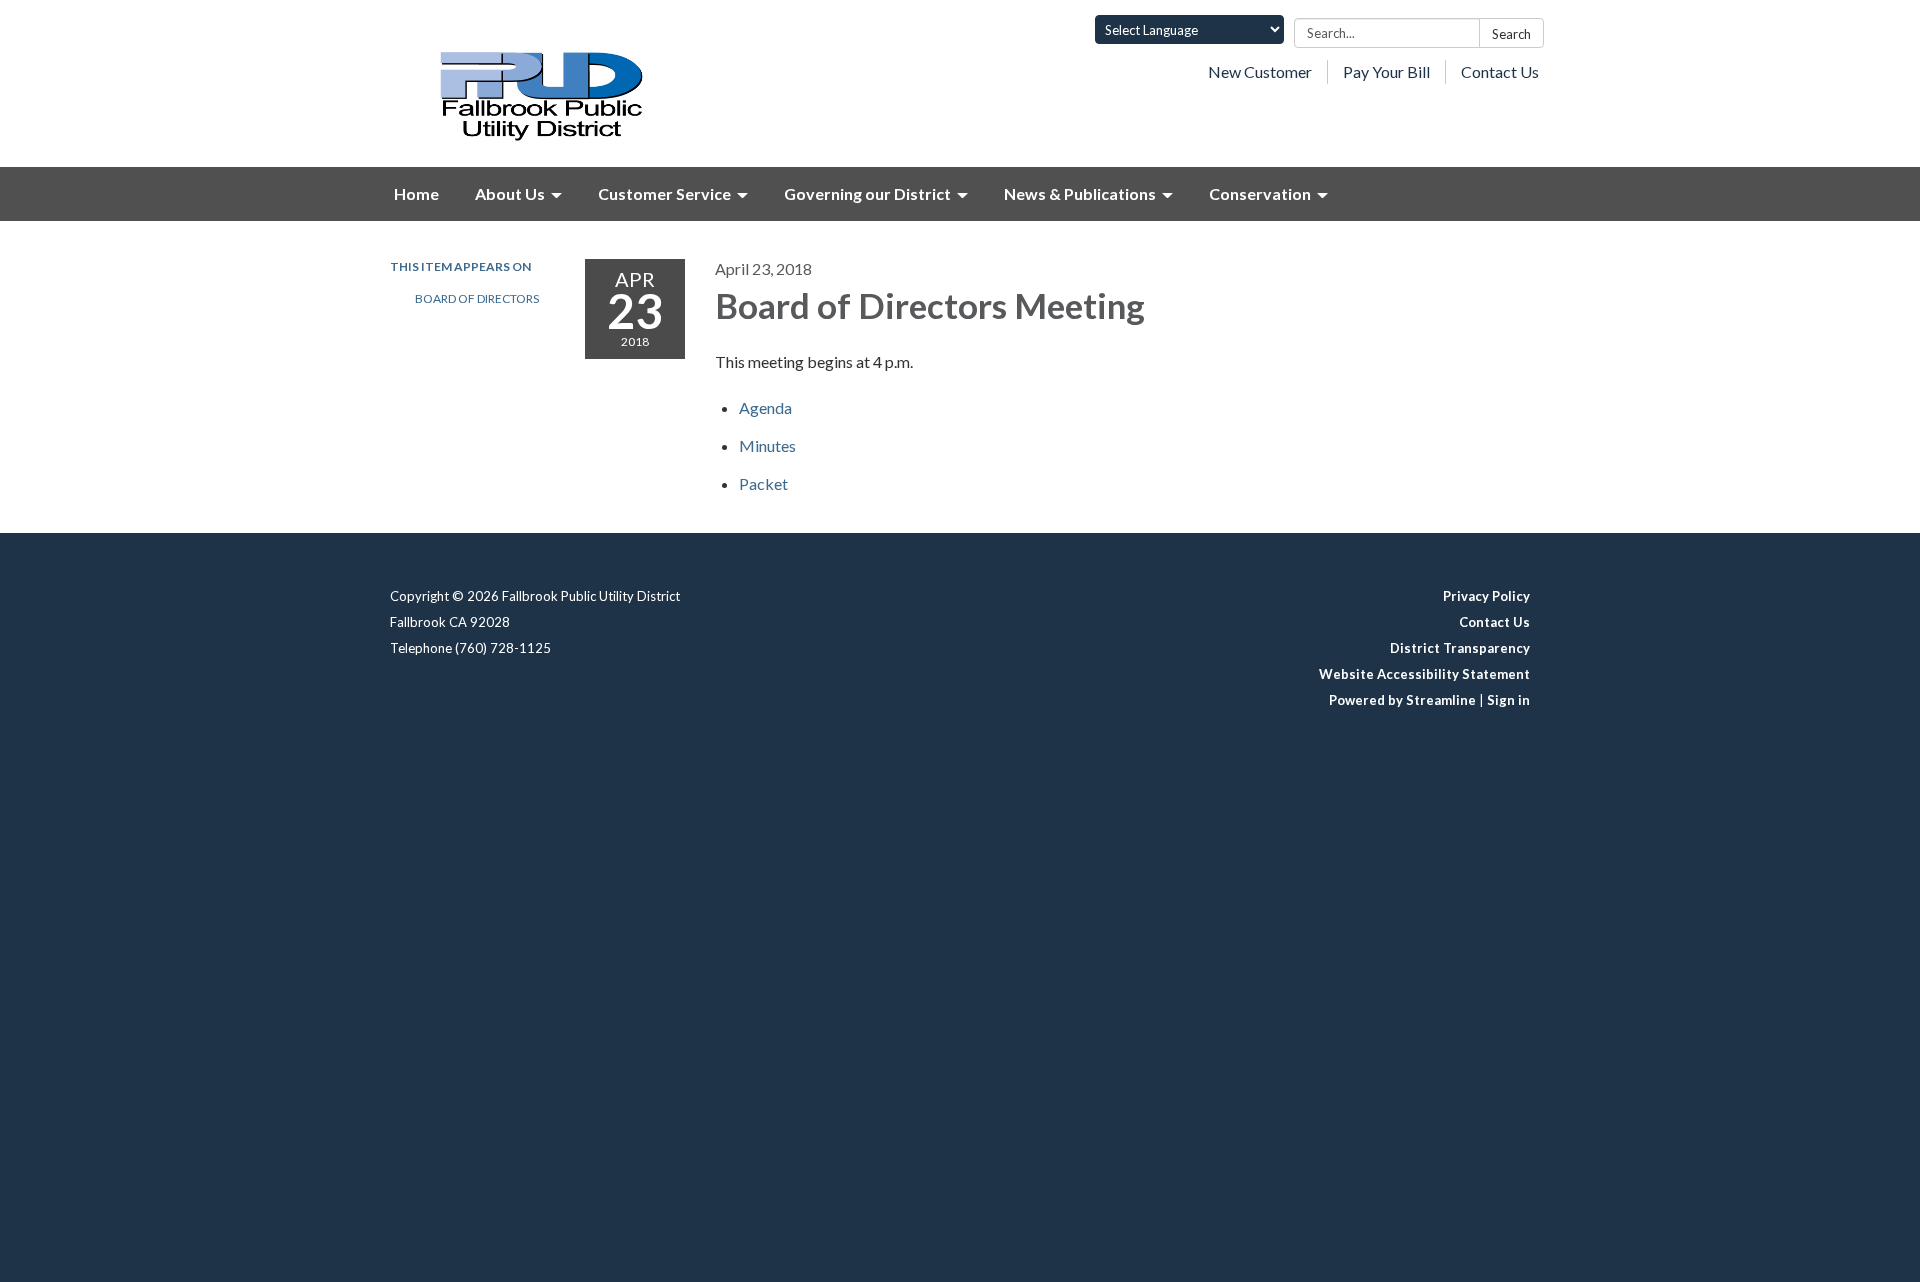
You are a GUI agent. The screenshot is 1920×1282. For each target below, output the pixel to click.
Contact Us (1500, 71)
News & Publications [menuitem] (1080, 193)
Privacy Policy (1486, 596)
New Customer (1260, 71)
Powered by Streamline (1402, 700)
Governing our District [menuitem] (867, 193)
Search (1511, 34)
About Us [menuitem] (510, 193)
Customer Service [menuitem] (664, 193)
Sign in (1508, 700)
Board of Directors (477, 298)
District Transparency (1460, 648)
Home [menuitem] (416, 193)
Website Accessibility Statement (1424, 674)
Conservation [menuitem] (1260, 193)
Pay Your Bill (1386, 71)
